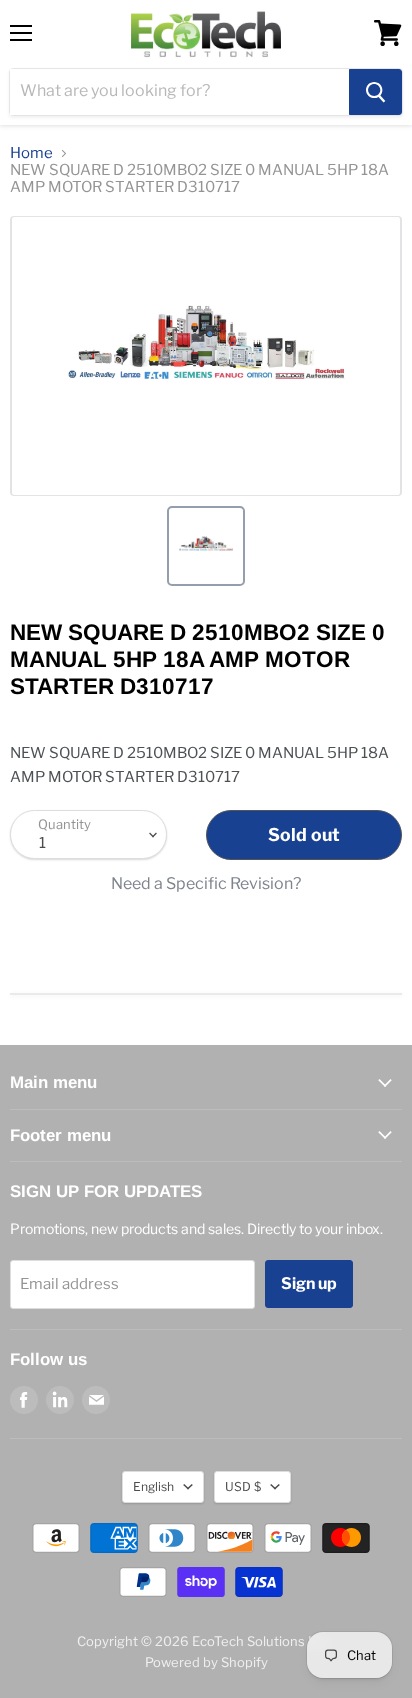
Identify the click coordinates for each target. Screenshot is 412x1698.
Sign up (309, 1283)
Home (31, 153)
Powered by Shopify (206, 1662)
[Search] (375, 92)
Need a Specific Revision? (206, 884)
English (153, 1486)
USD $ (243, 1486)
